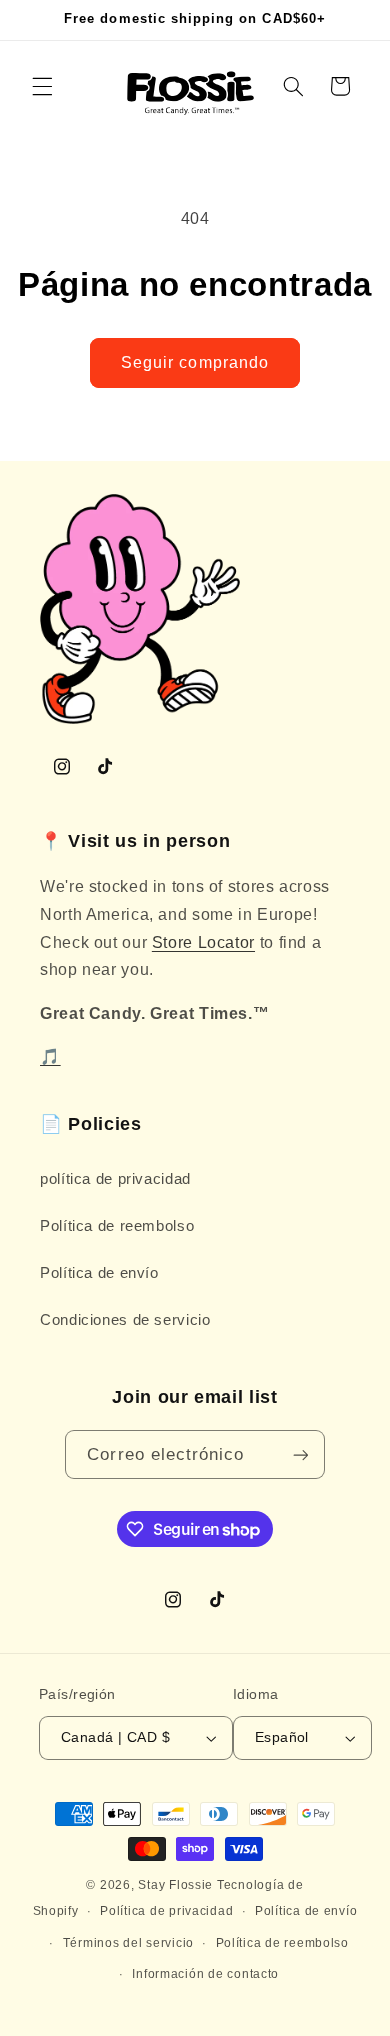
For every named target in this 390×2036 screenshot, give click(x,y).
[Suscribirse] (300, 1454)
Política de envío (99, 1273)
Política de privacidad (166, 1911)
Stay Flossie (175, 1885)
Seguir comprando (195, 362)
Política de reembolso (117, 1226)
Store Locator (203, 942)
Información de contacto (205, 1974)
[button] (42, 86)
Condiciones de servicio (125, 1320)
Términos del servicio (128, 1943)
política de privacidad (115, 1179)
